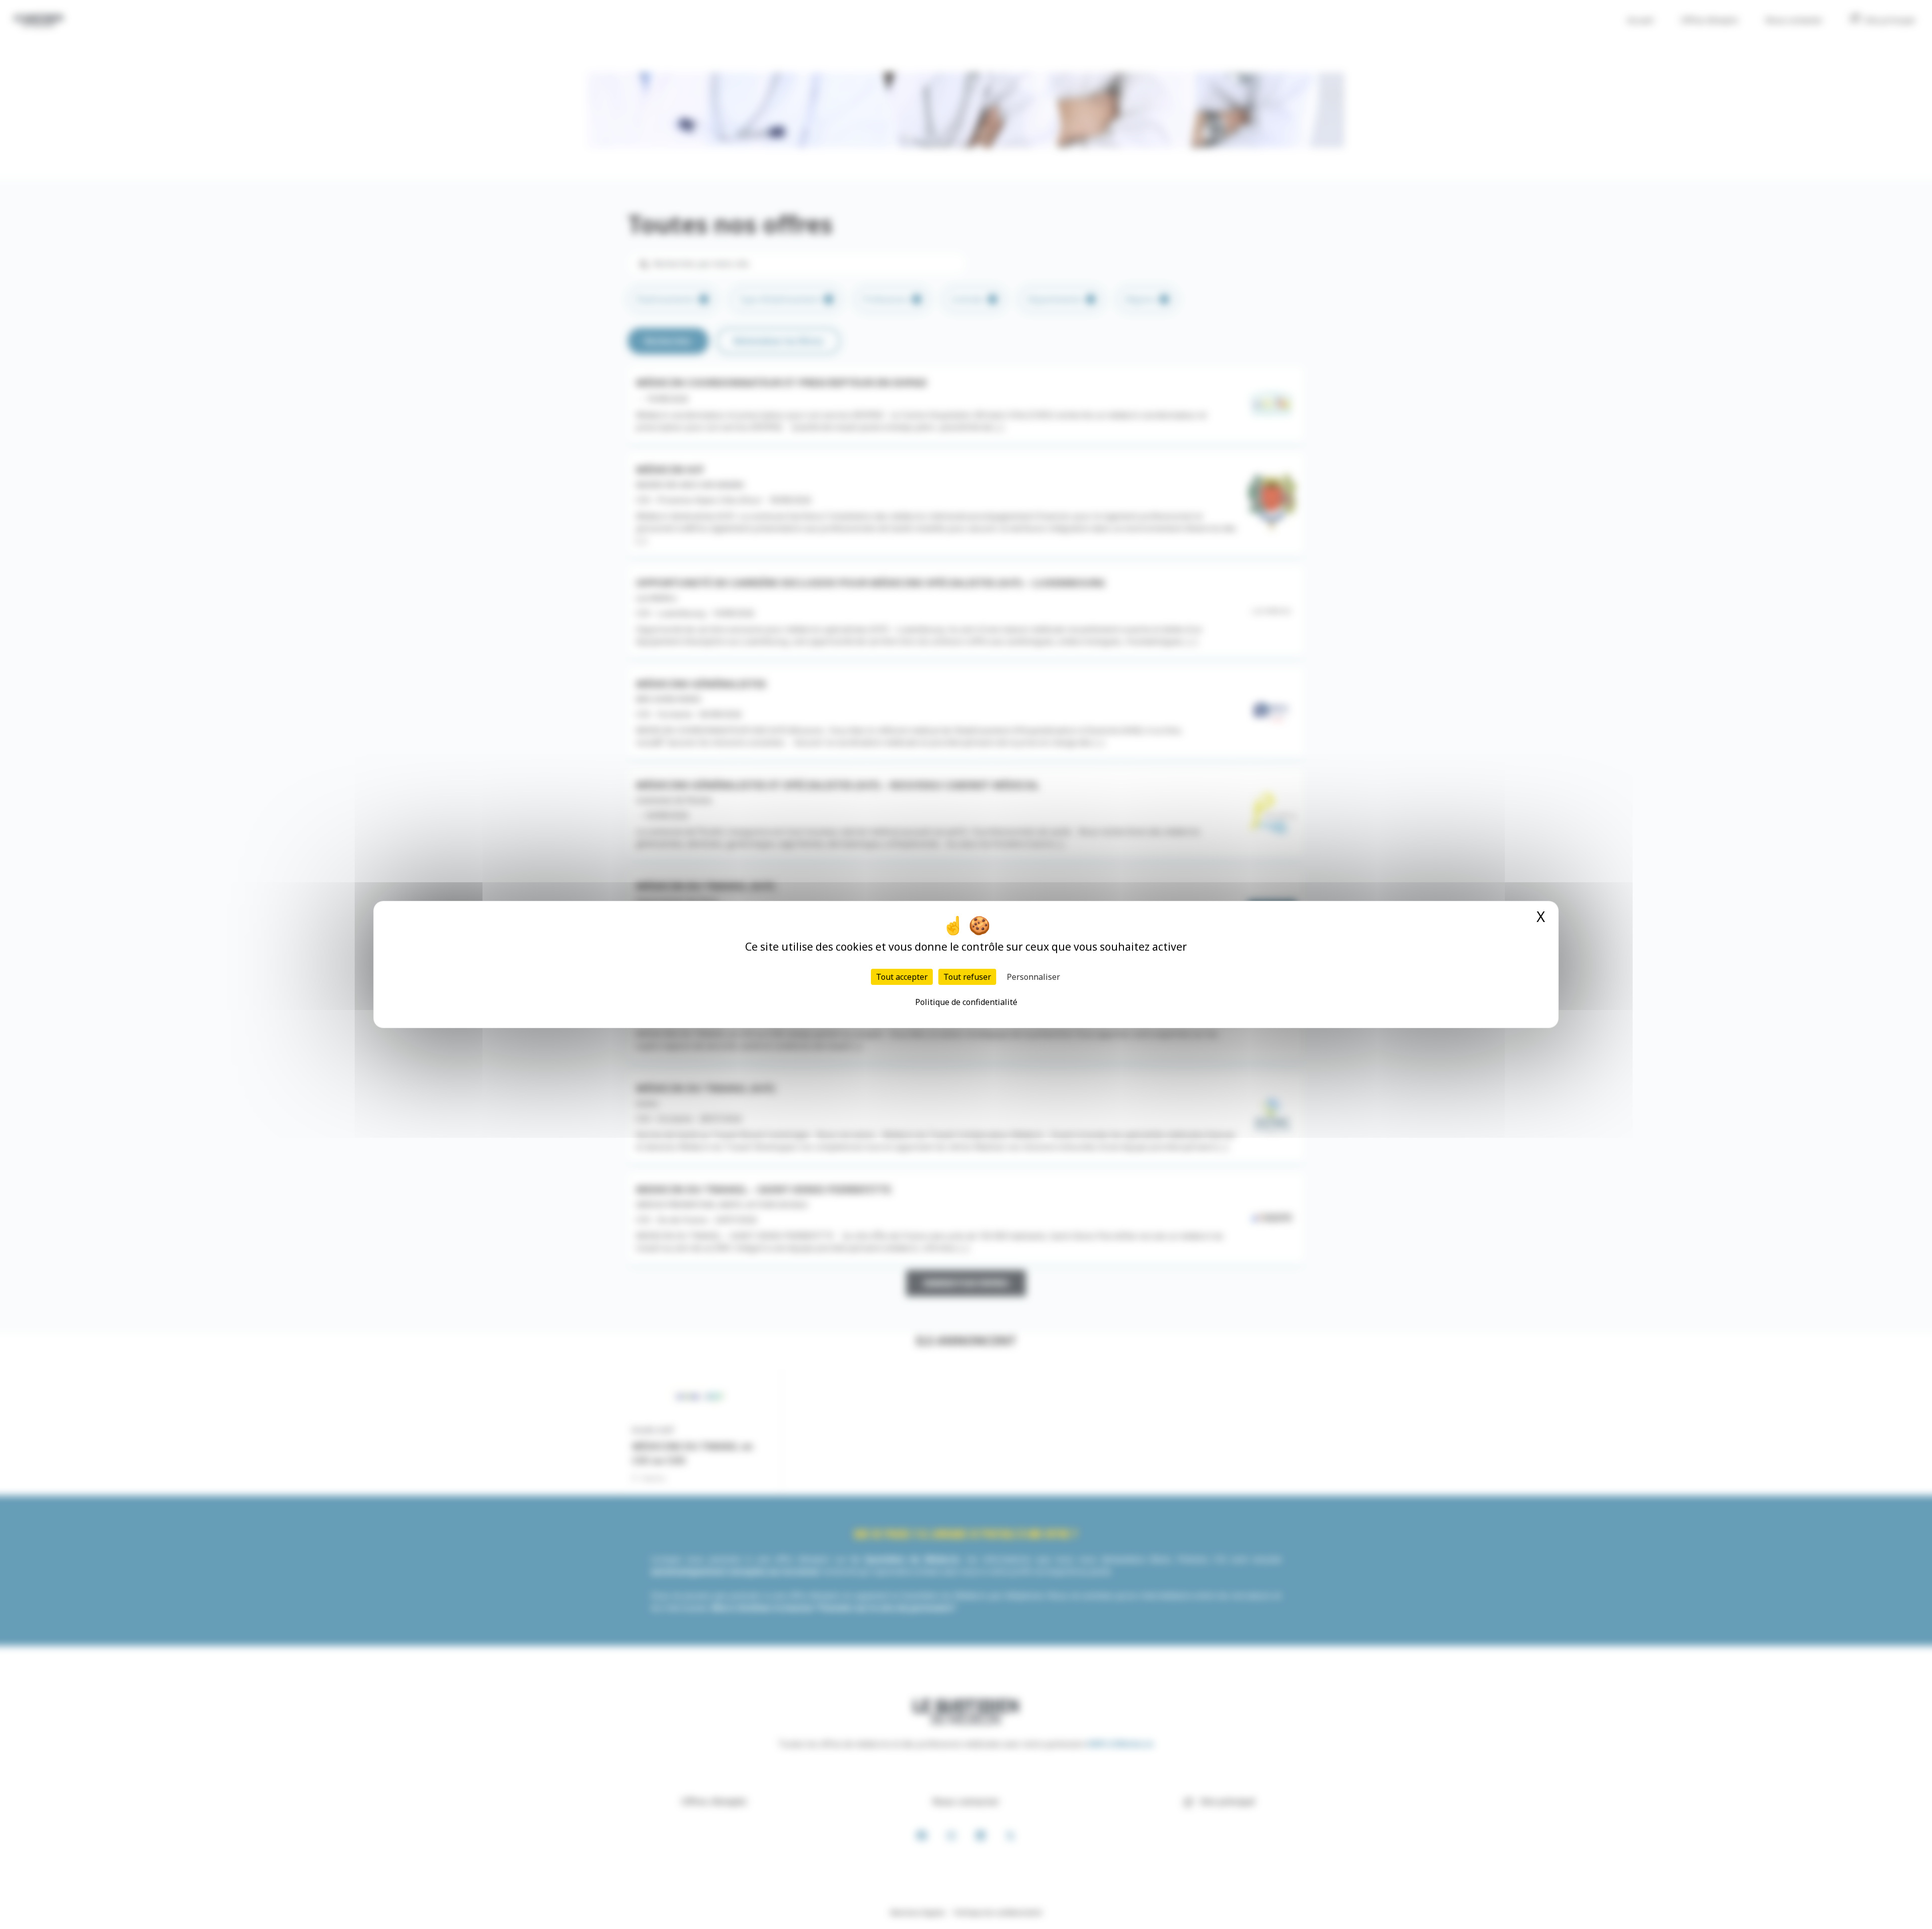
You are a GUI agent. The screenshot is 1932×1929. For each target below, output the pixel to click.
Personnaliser (1033, 977)
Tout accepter (902, 977)
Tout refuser (967, 977)
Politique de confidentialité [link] (966, 1002)
